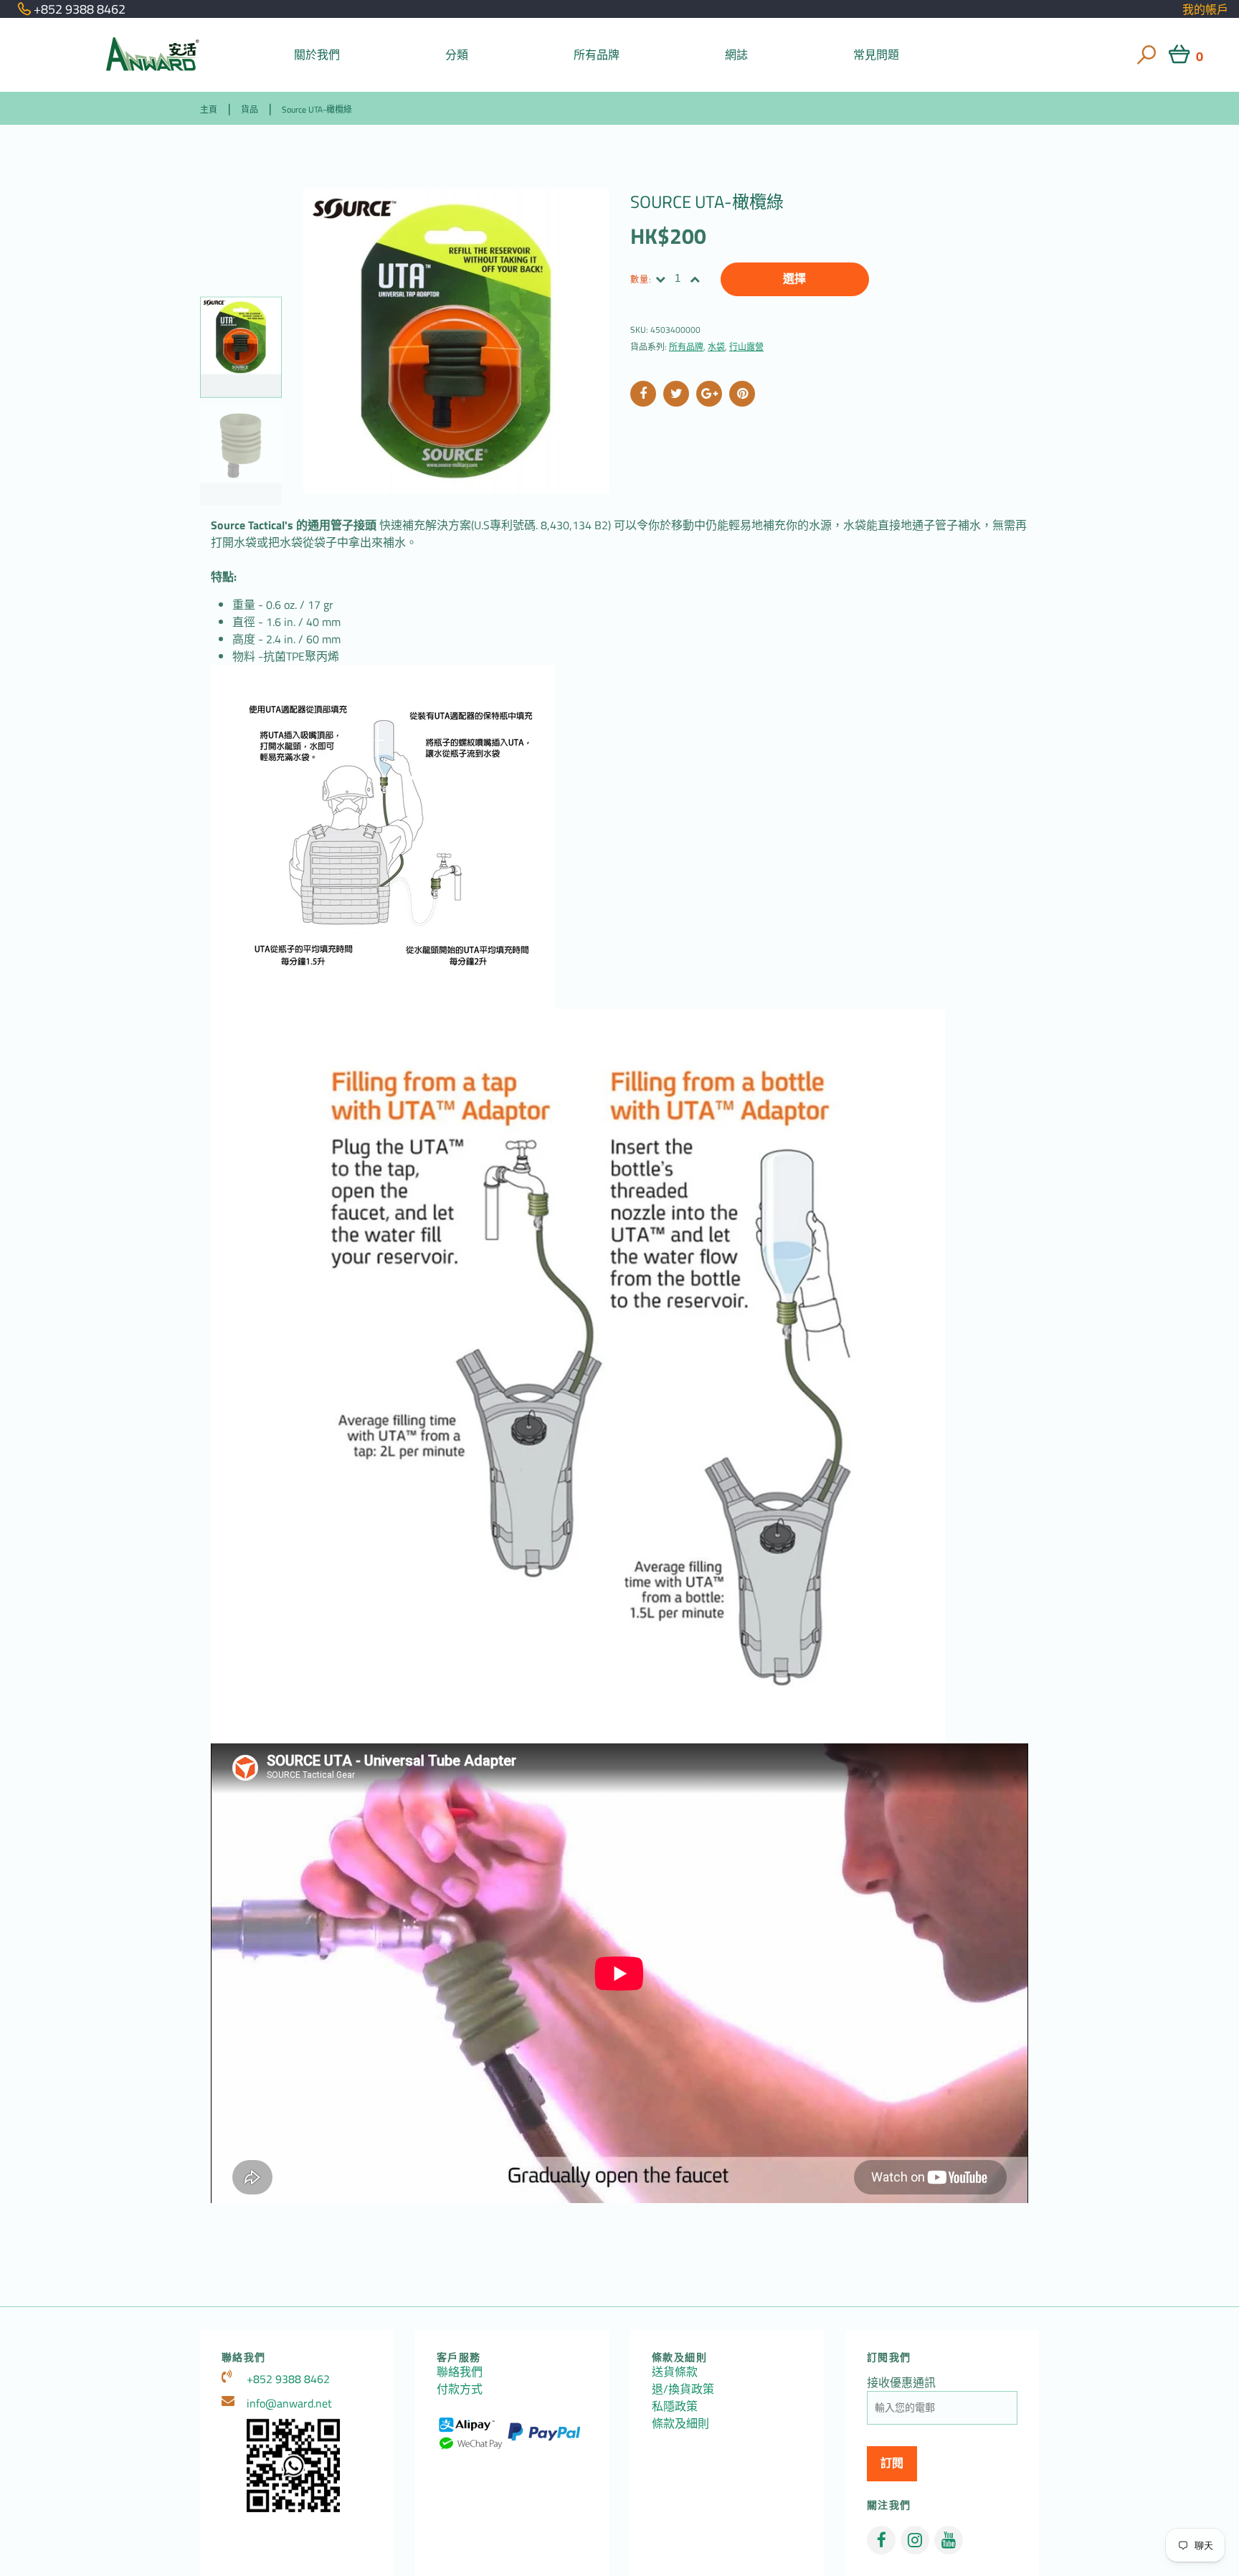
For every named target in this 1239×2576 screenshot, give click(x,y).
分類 (457, 55)
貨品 (250, 109)
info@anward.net (289, 2403)
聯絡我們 (460, 2372)
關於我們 (317, 55)
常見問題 (877, 55)
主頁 (209, 109)
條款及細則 (680, 2423)
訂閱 (892, 2463)
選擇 (794, 279)
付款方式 (460, 2389)
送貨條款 (675, 2372)
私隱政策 (675, 2406)
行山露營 (746, 347)
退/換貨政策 (683, 2389)
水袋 (716, 347)
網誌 (736, 55)
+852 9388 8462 (288, 2379)
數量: (641, 279)
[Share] (643, 394)
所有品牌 (597, 55)
